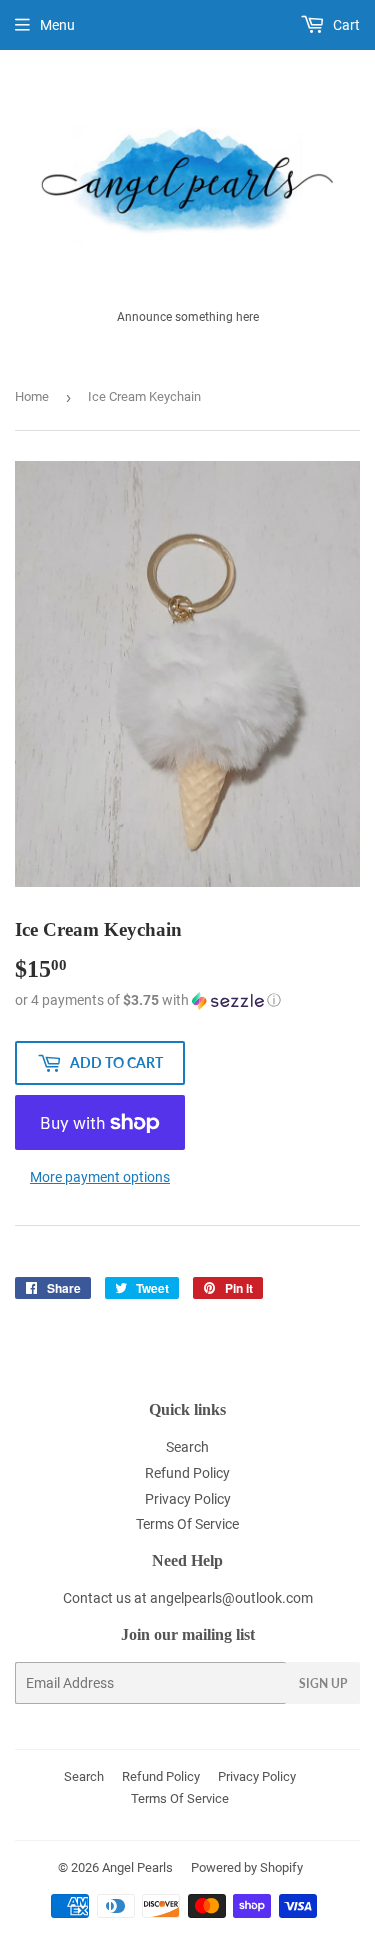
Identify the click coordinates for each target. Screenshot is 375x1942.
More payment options (100, 1177)
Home (32, 396)
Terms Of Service (187, 1524)
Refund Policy (187, 1473)
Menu (57, 25)
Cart (345, 25)
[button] (187, 1000)
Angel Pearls (137, 1867)
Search (187, 1447)
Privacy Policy (188, 1499)
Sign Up (323, 1683)
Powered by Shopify (247, 1867)
